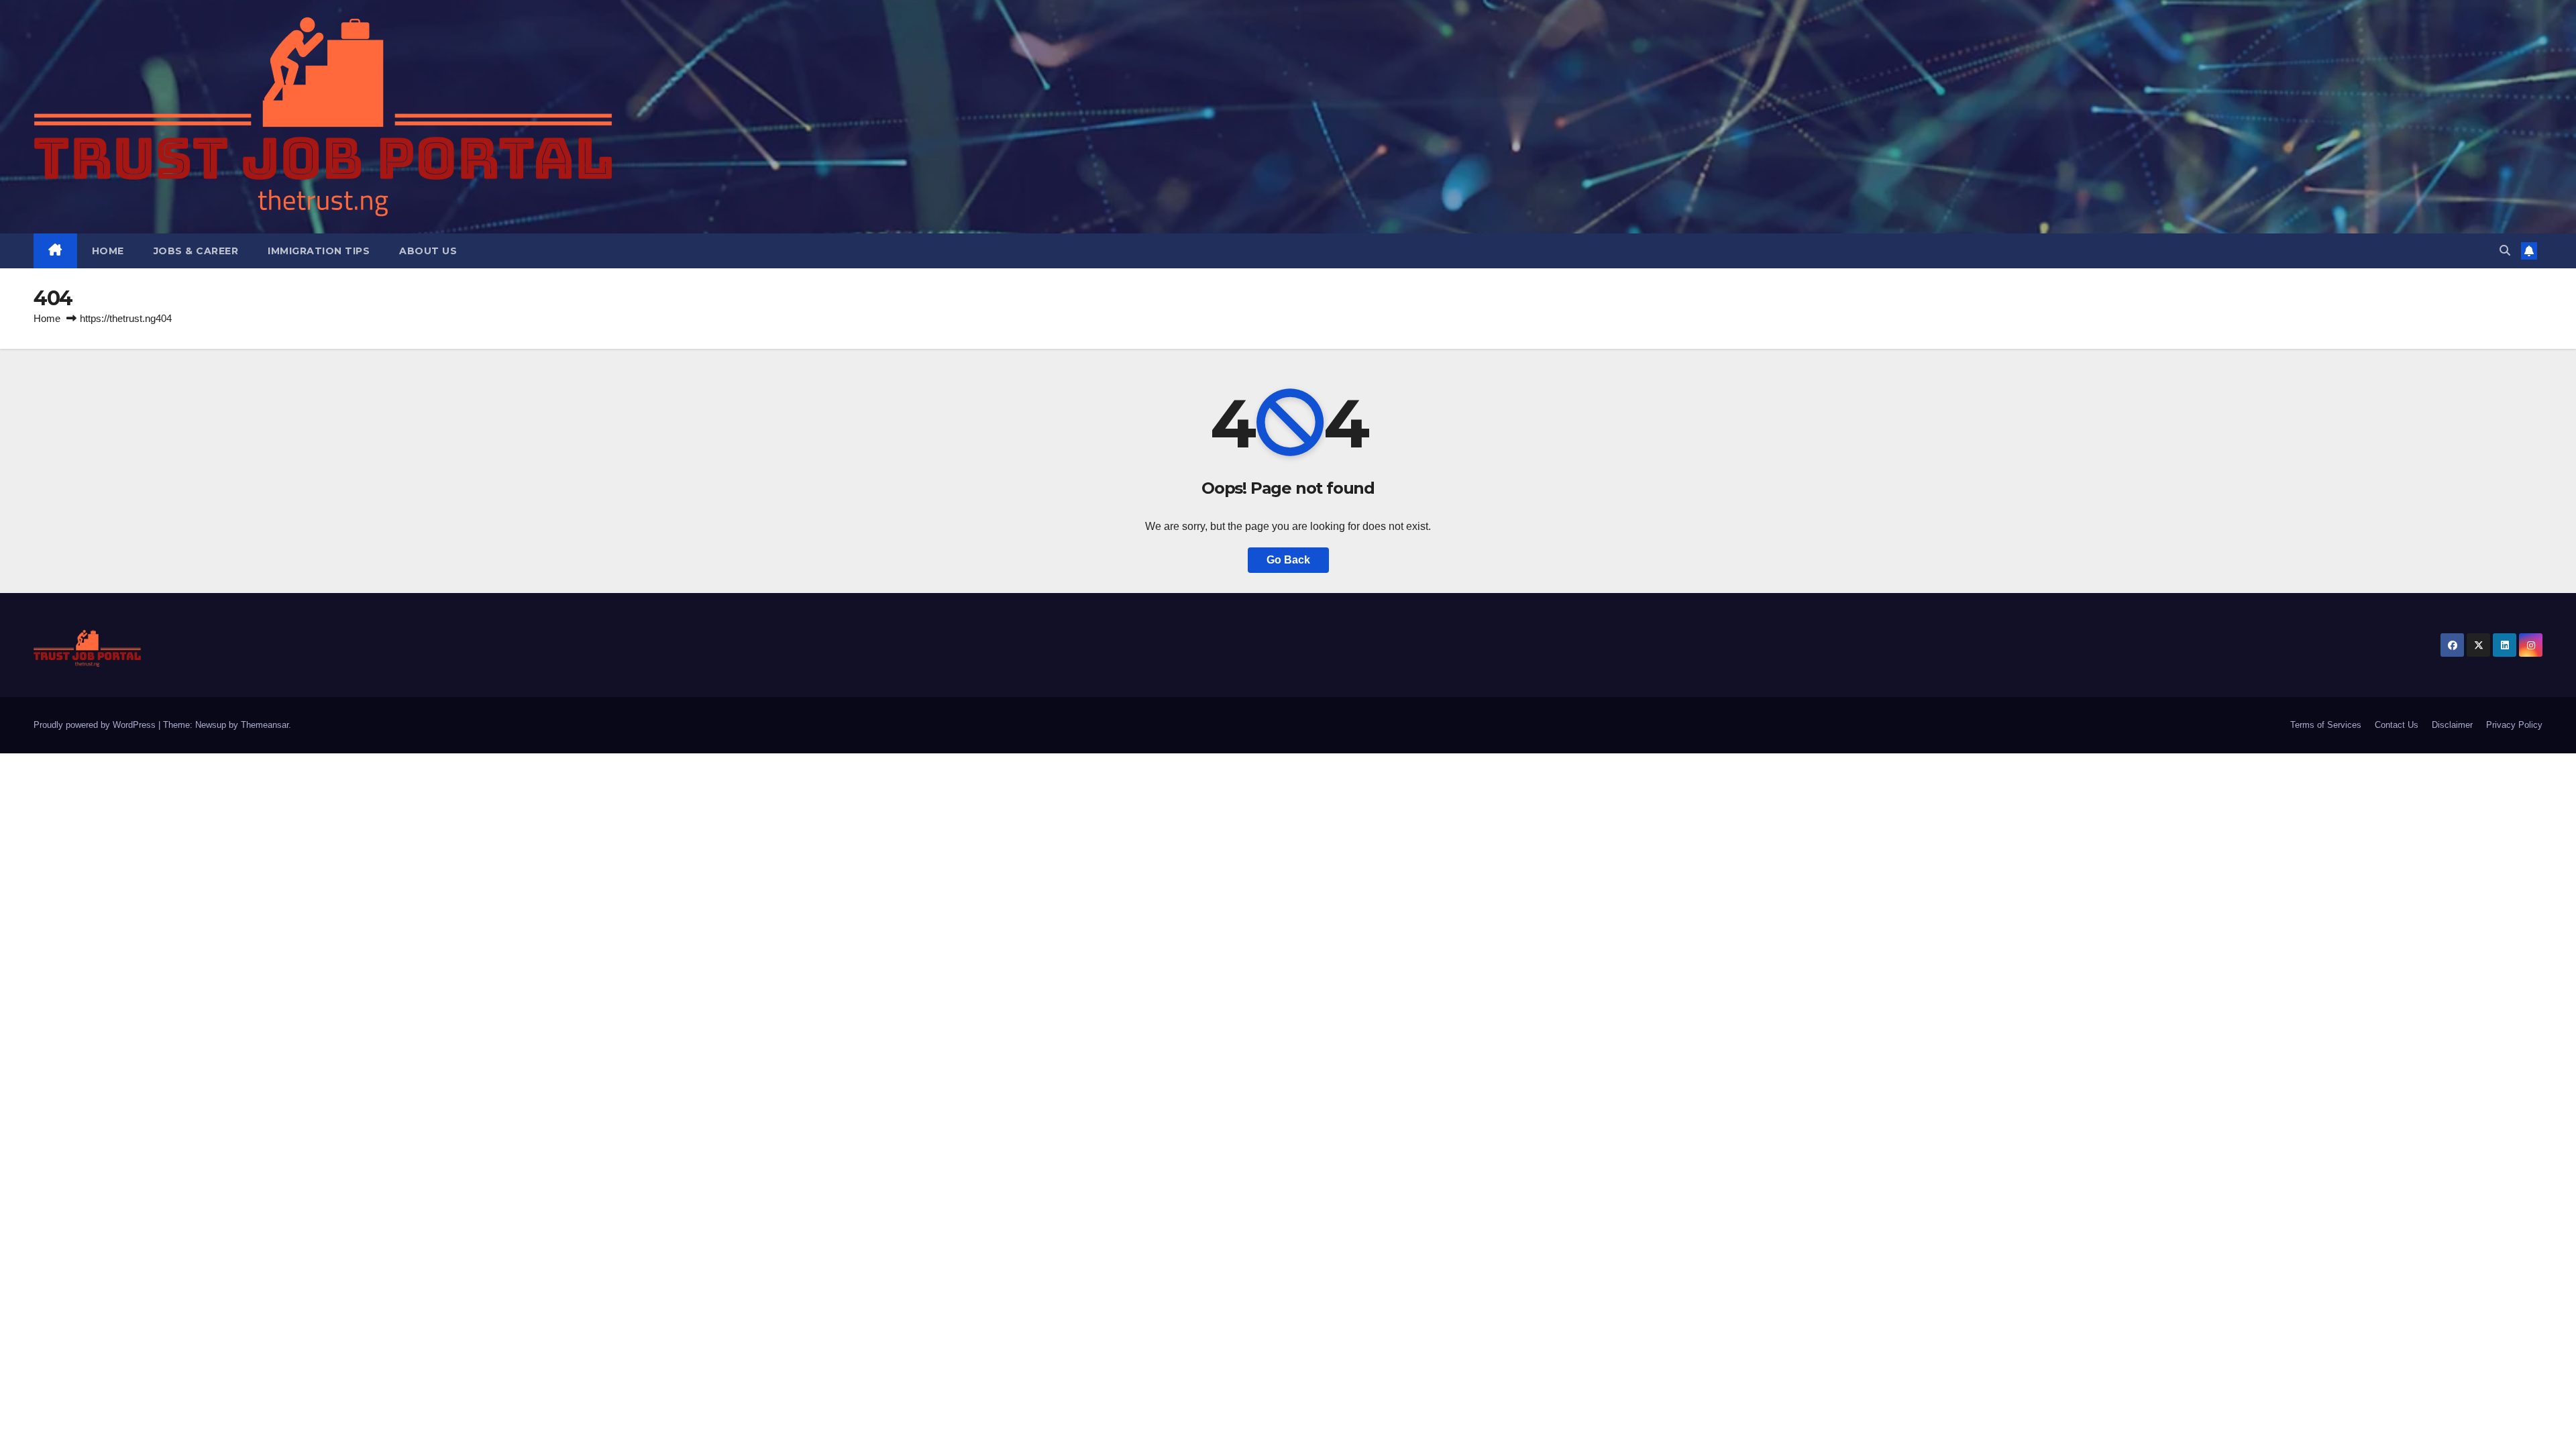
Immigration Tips (319, 251)
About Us (428, 251)
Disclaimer (2452, 725)
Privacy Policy (2514, 725)
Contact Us (2397, 725)
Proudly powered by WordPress (96, 725)
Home (108, 251)
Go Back (1288, 560)
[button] (2505, 251)
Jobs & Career (196, 251)
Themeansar (265, 725)
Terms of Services (2326, 725)
